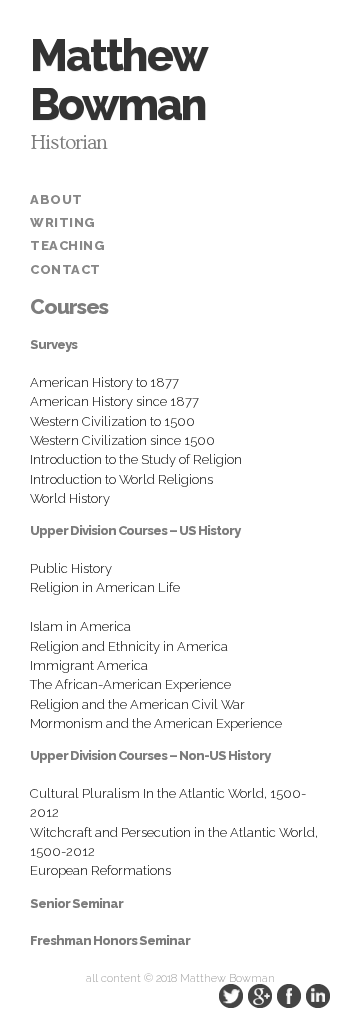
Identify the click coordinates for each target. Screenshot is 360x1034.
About (56, 199)
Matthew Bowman (118, 79)
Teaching (67, 245)
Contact (65, 269)
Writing (63, 222)
